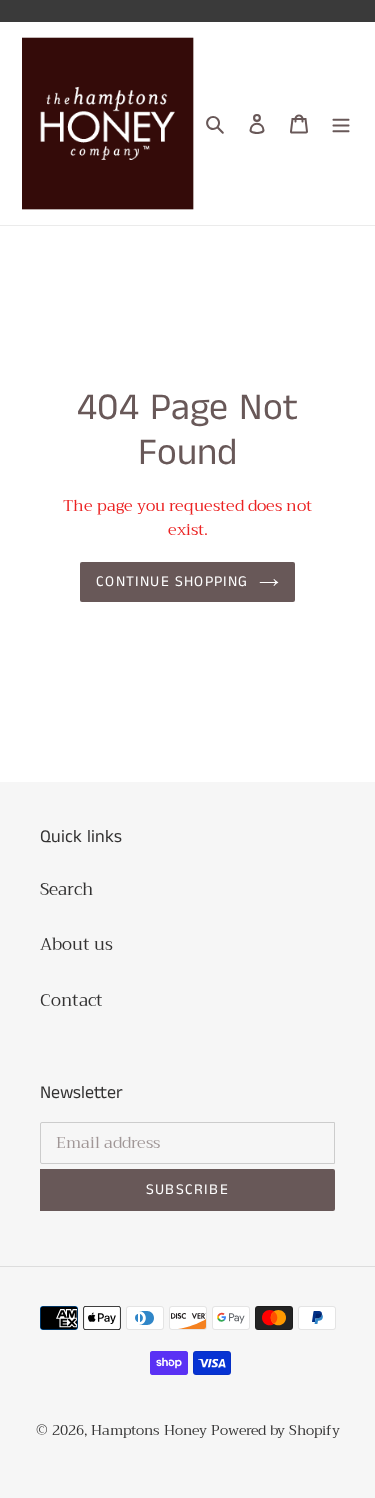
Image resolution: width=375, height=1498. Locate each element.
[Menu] (341, 124)
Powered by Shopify (275, 1430)
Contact (71, 1000)
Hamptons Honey (149, 1430)
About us (76, 944)
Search (66, 889)
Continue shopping (172, 581)
